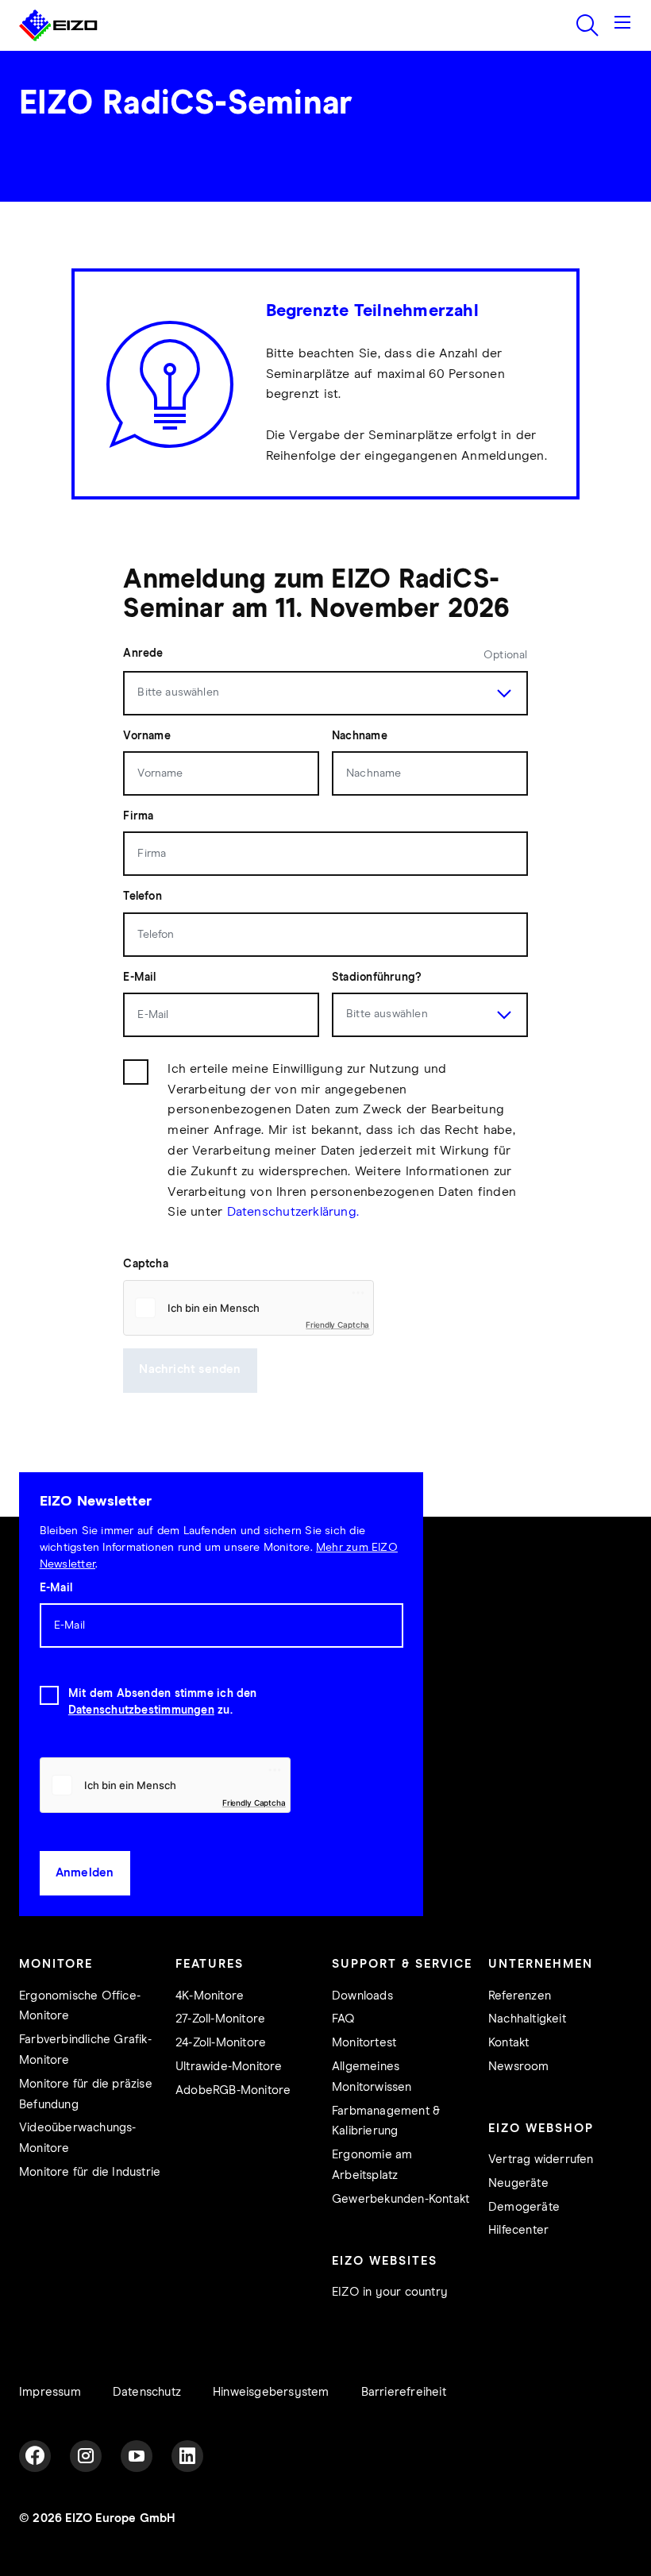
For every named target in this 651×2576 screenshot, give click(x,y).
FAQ (344, 2019)
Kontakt (508, 2043)
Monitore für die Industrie (90, 2172)
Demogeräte (524, 2207)
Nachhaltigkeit (527, 2019)
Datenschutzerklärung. (293, 1212)
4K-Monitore (210, 1996)
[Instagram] (86, 2456)
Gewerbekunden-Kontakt (401, 2199)
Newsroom (519, 2067)
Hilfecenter (518, 2230)
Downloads (362, 1996)
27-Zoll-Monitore (220, 2019)
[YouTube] (137, 2456)
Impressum (50, 2392)
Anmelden (85, 1873)
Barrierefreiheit (404, 2392)
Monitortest (364, 2043)
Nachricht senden (190, 1369)
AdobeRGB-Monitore (233, 2090)
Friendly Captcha (337, 1325)
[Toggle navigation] (622, 25)
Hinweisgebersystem (271, 2392)
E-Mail (56, 1588)
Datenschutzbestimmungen (141, 1710)
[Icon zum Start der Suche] (587, 25)
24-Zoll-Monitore (221, 2043)
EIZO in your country (390, 2292)
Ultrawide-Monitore (229, 2067)
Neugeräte (518, 2183)
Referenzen (520, 1996)
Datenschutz (147, 2392)
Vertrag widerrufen (541, 2160)
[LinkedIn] (187, 2456)
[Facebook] (35, 2456)
